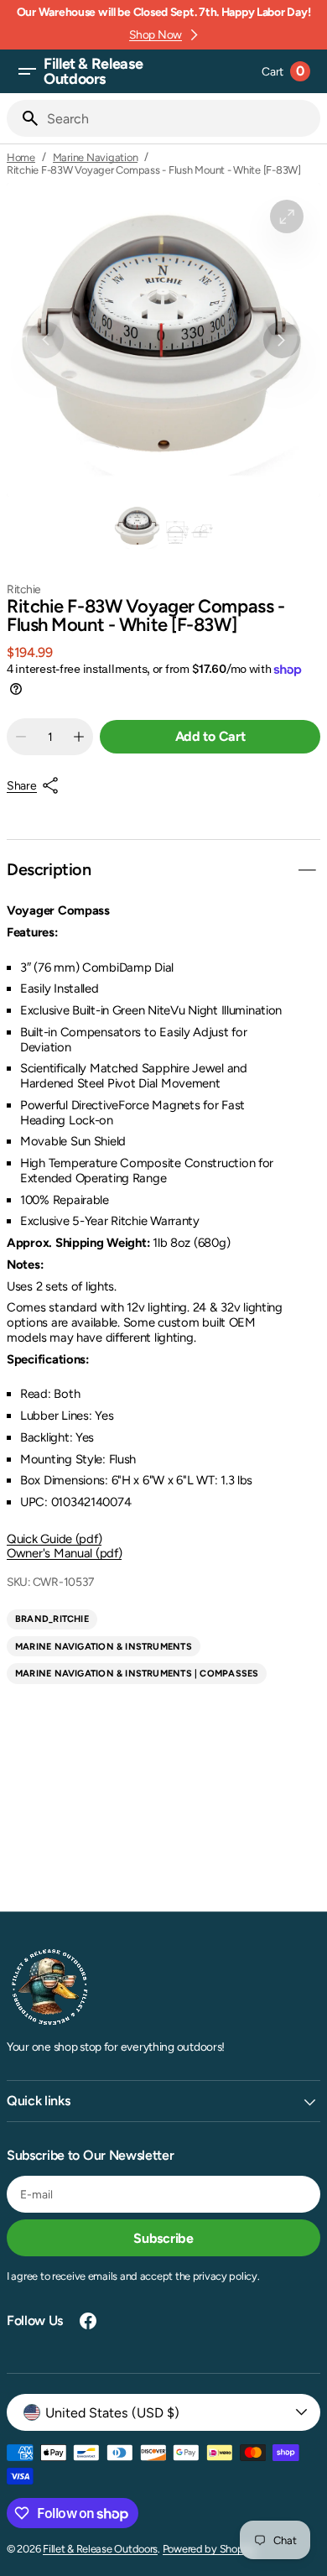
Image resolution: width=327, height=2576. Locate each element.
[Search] (23, 118)
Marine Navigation (96, 157)
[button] (27, 71)
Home (21, 157)
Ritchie (24, 589)
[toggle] (307, 870)
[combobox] (180, 118)
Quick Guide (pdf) (54, 1539)
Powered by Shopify (209, 2549)
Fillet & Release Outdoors (100, 2549)
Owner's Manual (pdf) (64, 1553)
